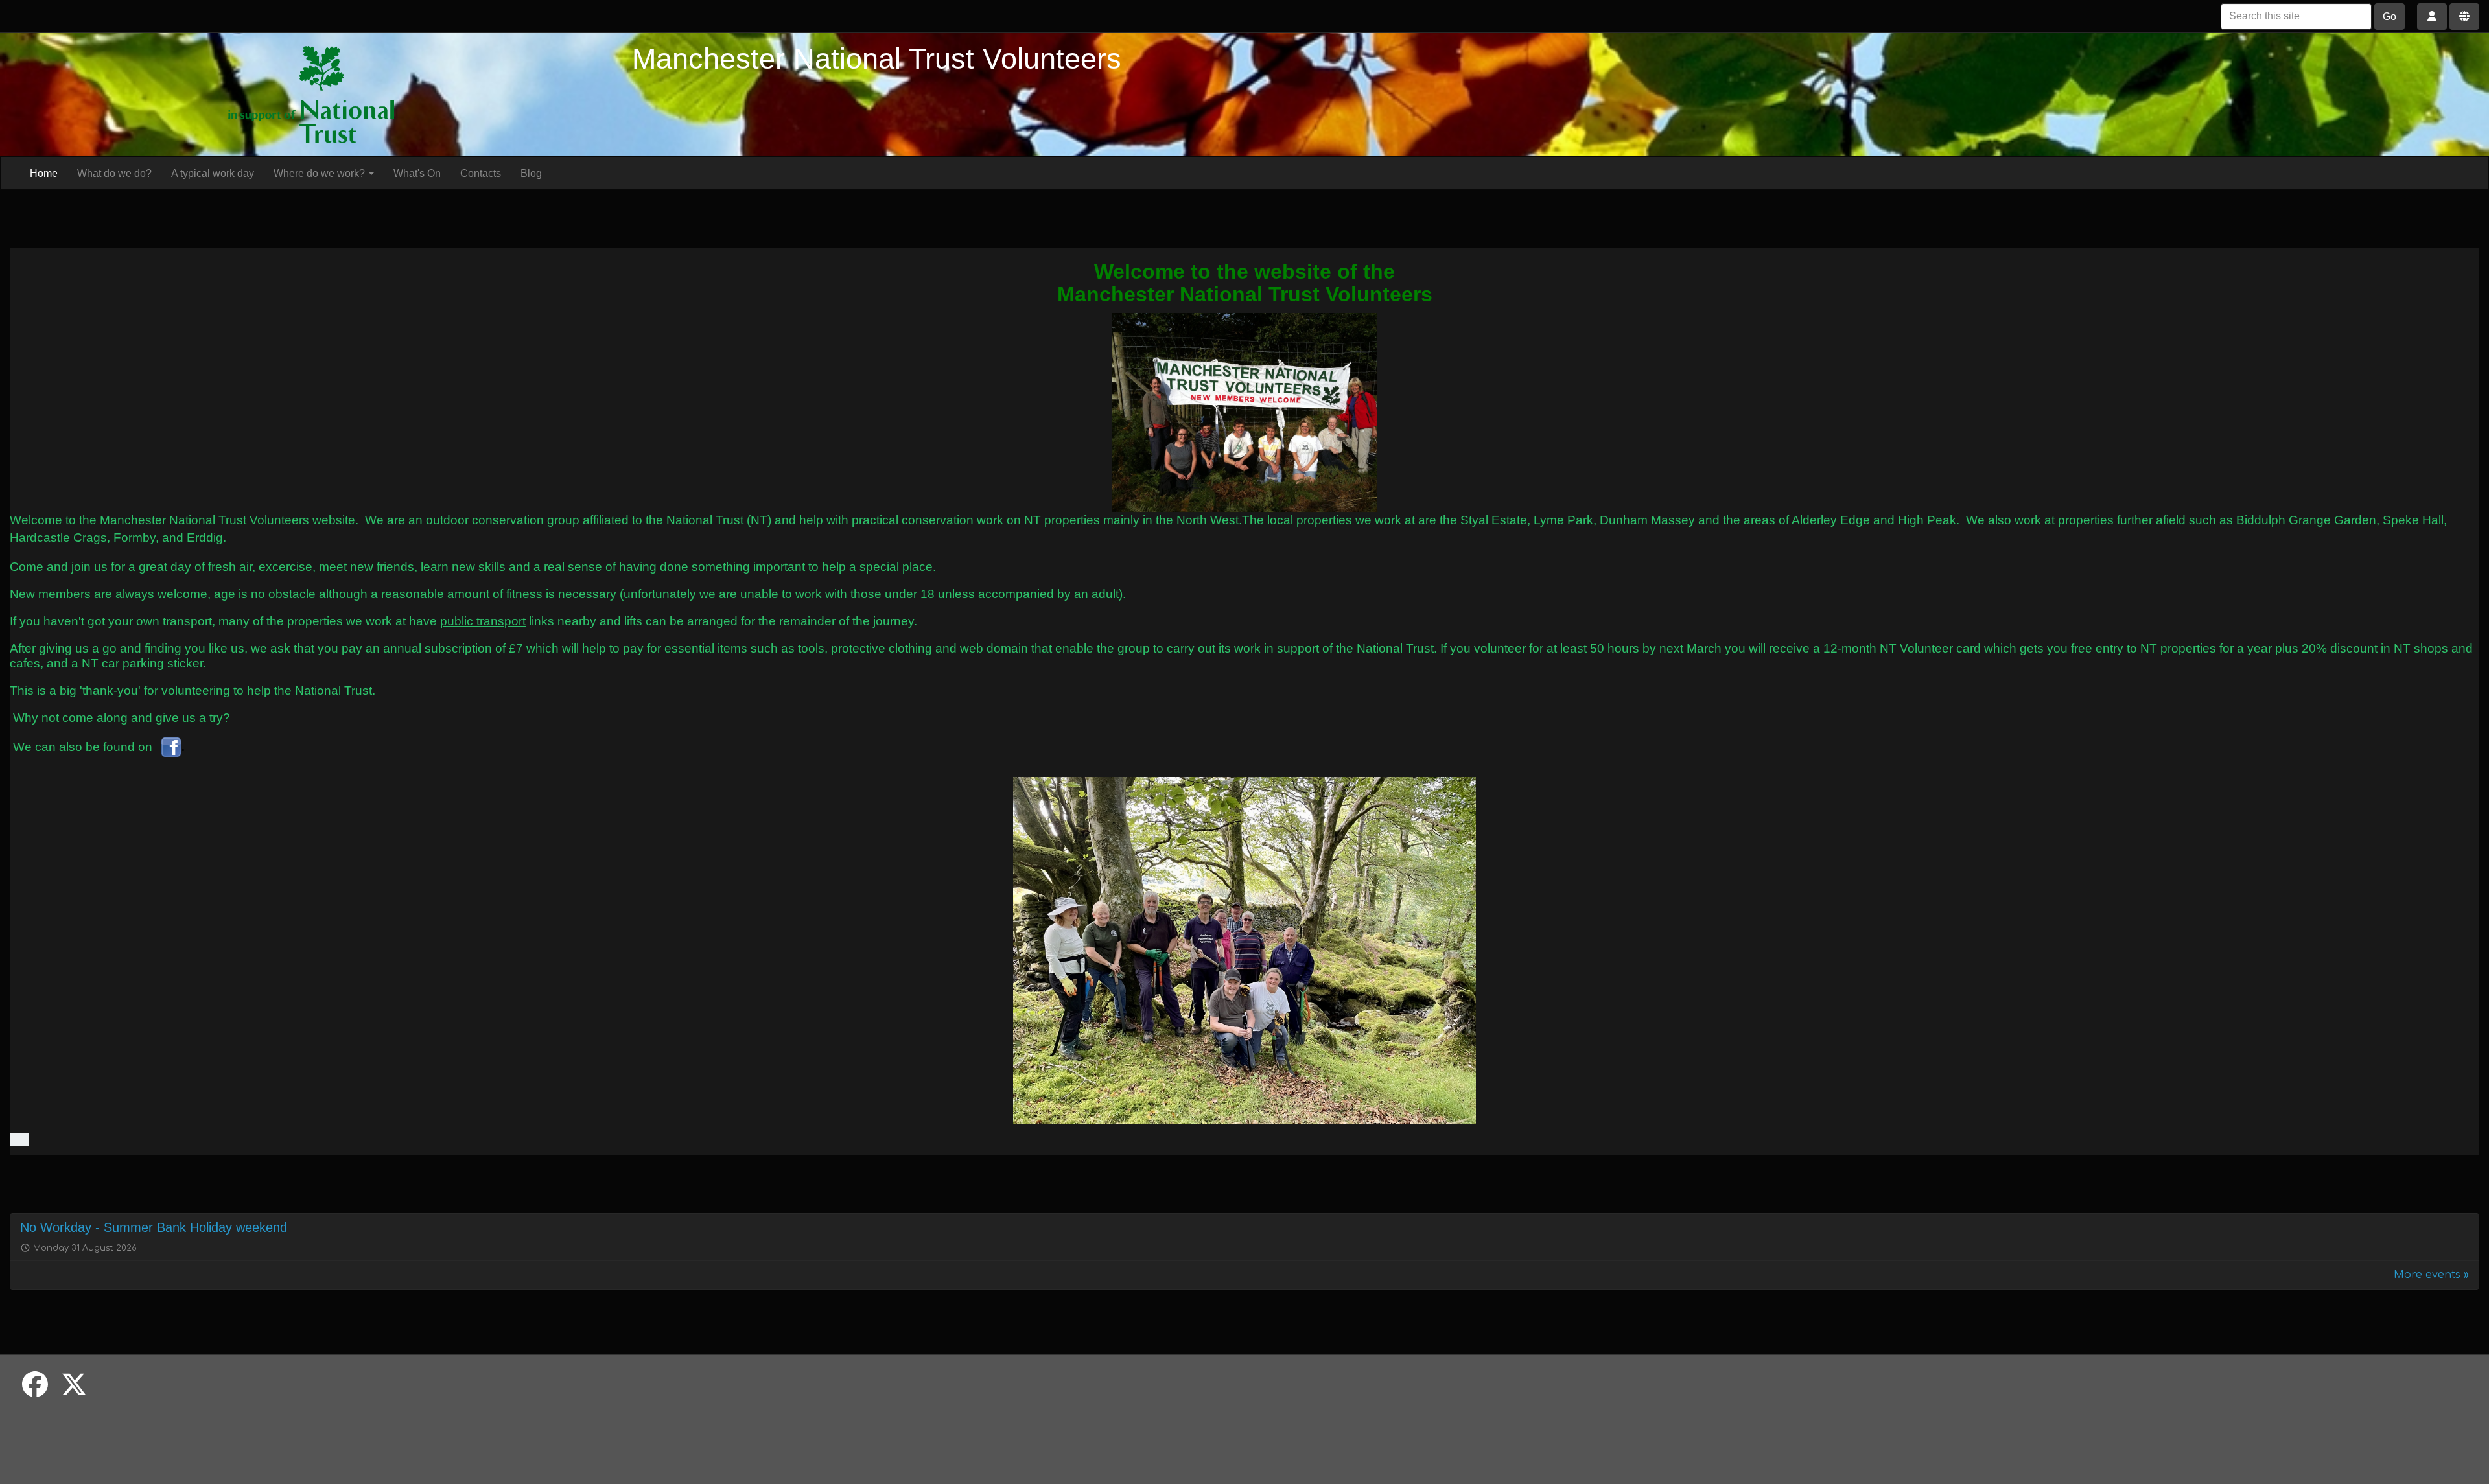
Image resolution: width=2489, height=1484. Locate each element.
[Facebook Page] (171, 746)
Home (44, 173)
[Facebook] (35, 1385)
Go (2390, 17)
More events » (2431, 1275)
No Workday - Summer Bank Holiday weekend (154, 1227)
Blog (531, 173)
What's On (417, 173)
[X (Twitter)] (74, 1385)
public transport (483, 621)
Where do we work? (321, 173)
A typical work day (213, 173)
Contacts (481, 173)
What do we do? (114, 173)
